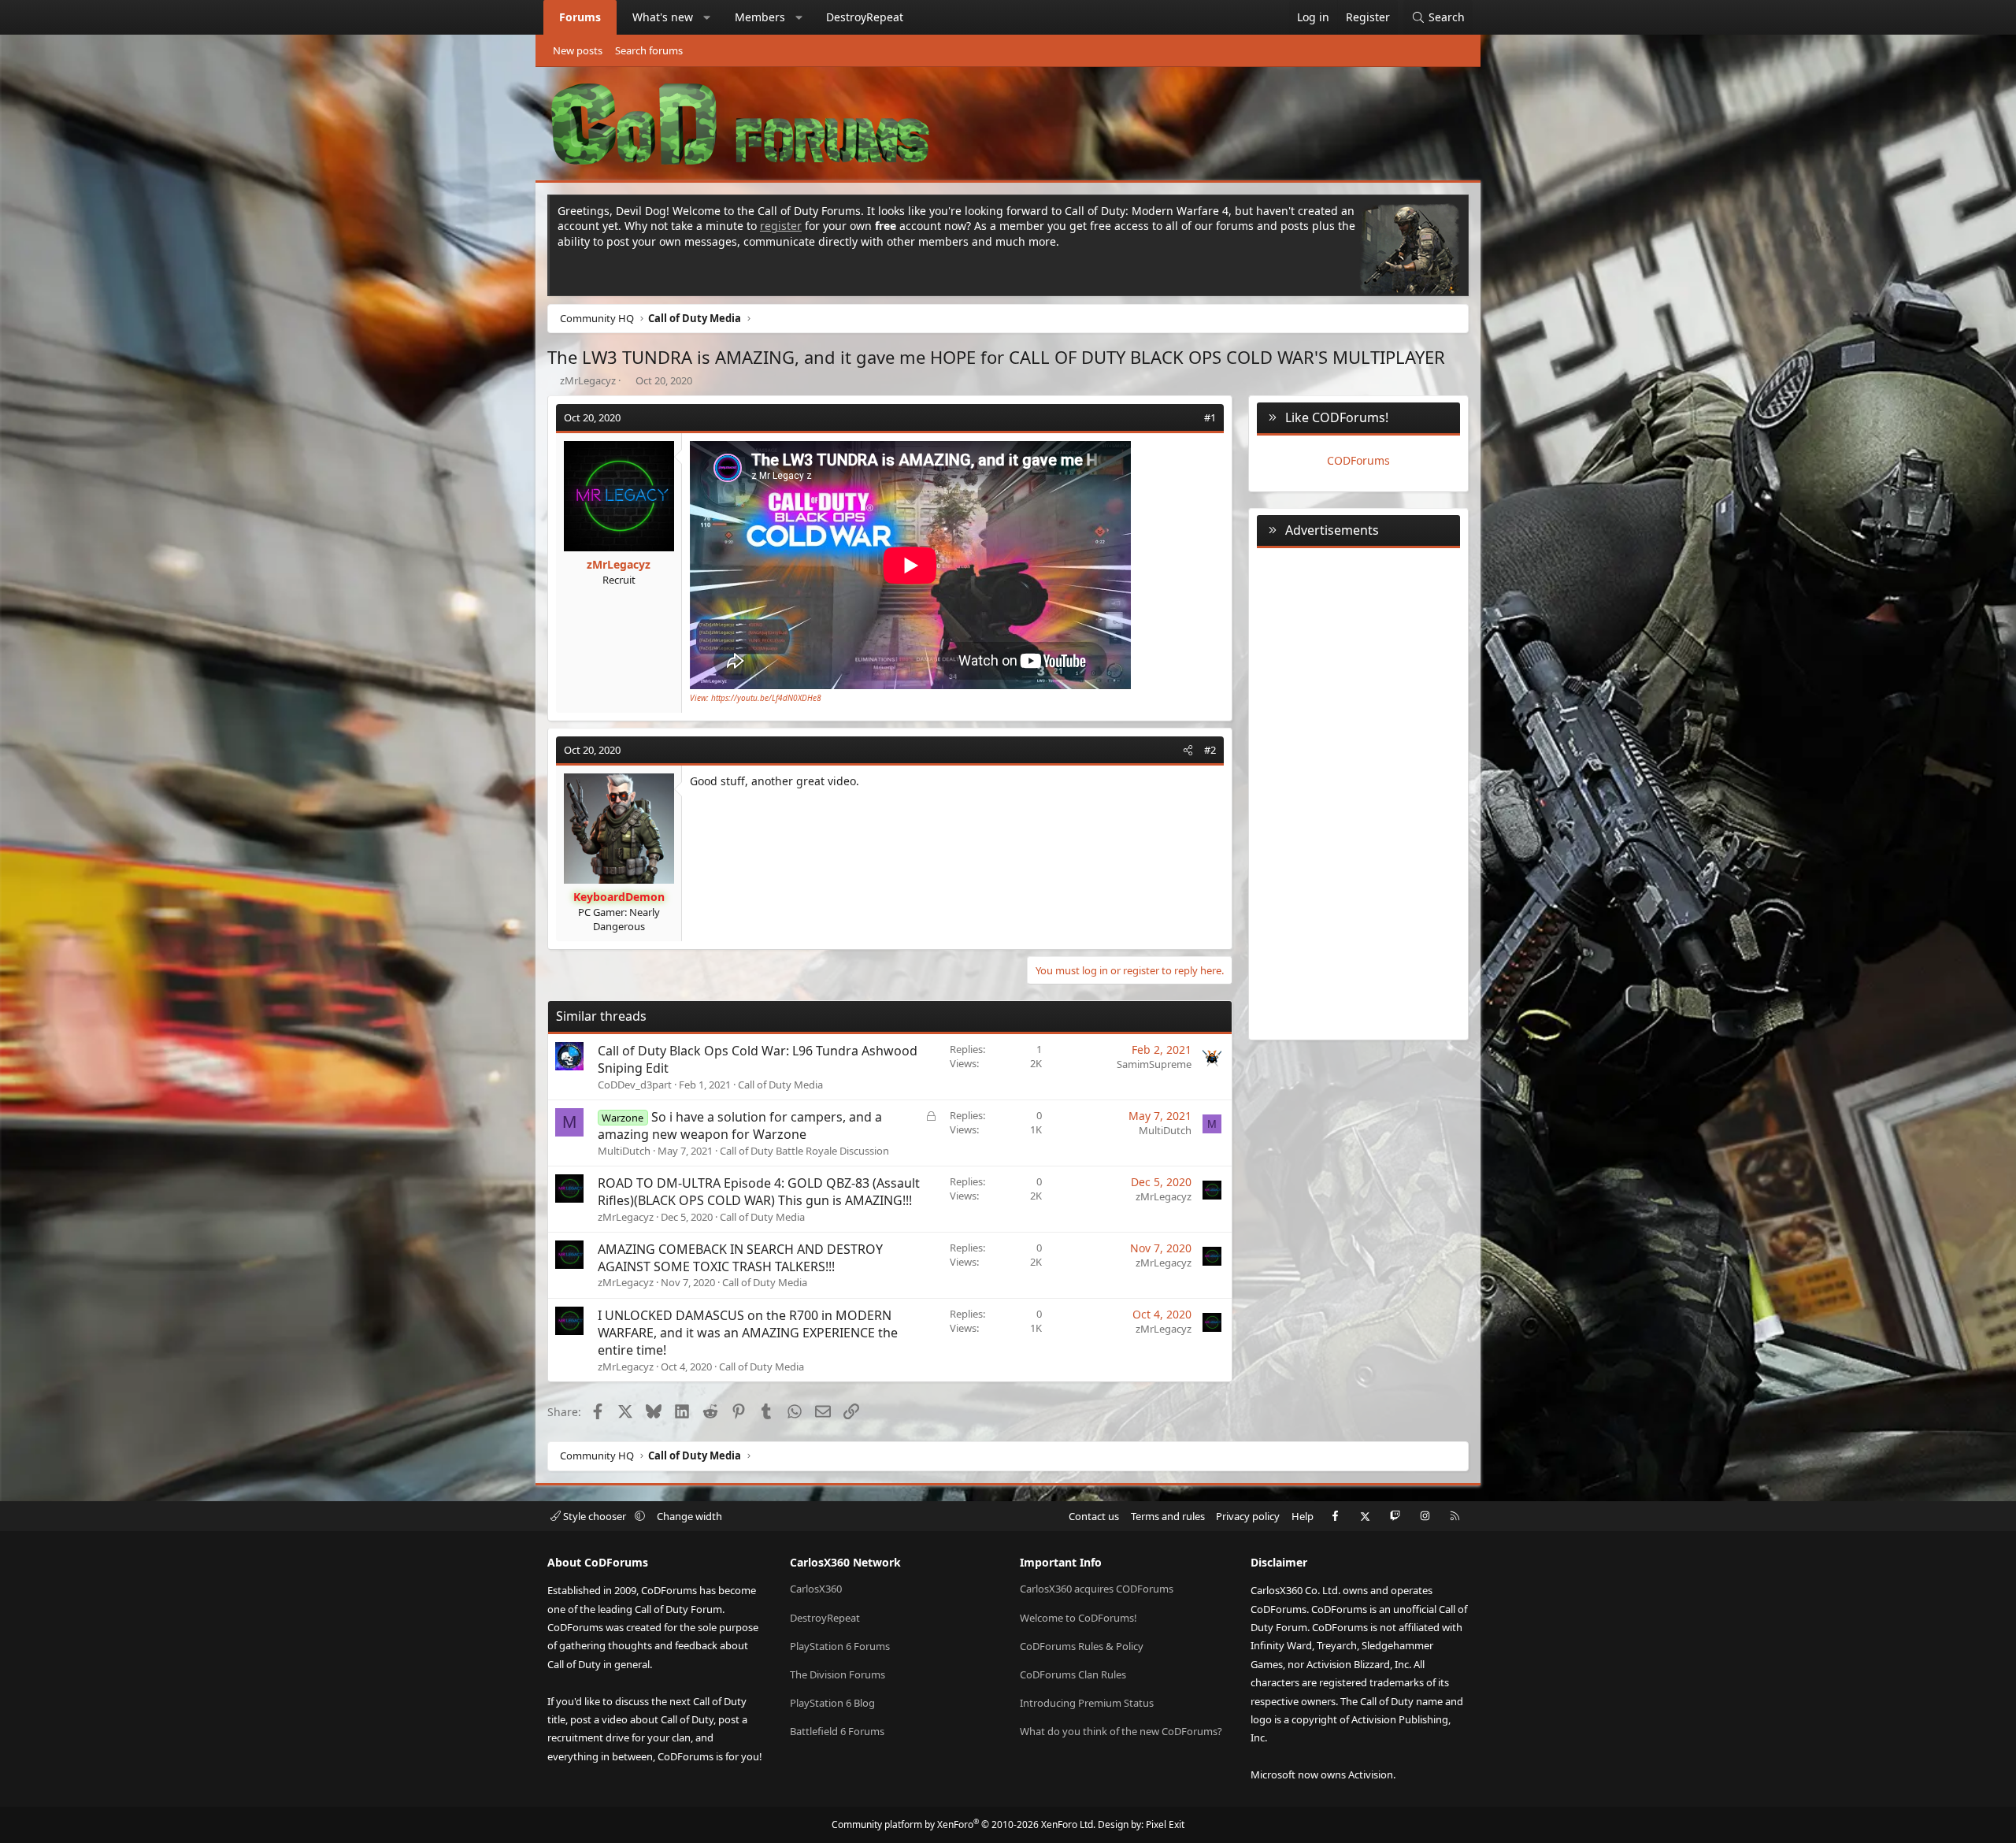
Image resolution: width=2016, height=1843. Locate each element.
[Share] (1188, 417)
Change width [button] (689, 1516)
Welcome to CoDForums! (1078, 1618)
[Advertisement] (1358, 791)
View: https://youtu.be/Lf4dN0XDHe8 (756, 698)
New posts (578, 50)
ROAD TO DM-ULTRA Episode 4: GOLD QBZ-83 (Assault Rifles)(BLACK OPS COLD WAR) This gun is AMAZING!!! (759, 1192)
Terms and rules (1168, 1516)
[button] (707, 17)
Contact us (1094, 1516)
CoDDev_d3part (635, 1085)
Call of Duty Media (780, 1085)
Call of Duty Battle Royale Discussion (804, 1151)
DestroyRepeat (865, 17)
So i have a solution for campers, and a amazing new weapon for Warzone (740, 1125)
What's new (663, 17)
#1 (1210, 417)
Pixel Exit (1165, 1824)
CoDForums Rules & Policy (1082, 1646)
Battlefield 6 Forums (837, 1731)
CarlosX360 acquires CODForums (1097, 1589)
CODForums (1358, 460)
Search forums (649, 50)
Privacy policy (1248, 1516)
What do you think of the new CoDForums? (1121, 1731)
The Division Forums (838, 1674)
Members (760, 17)
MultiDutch (624, 1151)
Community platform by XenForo (964, 1824)
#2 (1210, 750)
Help (1303, 1516)
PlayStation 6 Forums (840, 1646)
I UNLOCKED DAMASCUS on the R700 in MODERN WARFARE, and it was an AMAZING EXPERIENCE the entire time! (748, 1333)
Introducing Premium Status (1087, 1703)
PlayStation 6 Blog (832, 1703)
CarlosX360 (816, 1589)
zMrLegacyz (588, 380)
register (781, 226)
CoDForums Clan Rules (1073, 1674)
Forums (580, 17)
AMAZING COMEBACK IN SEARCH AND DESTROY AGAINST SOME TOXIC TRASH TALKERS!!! (740, 1258)
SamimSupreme (1154, 1064)
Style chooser (595, 1516)
